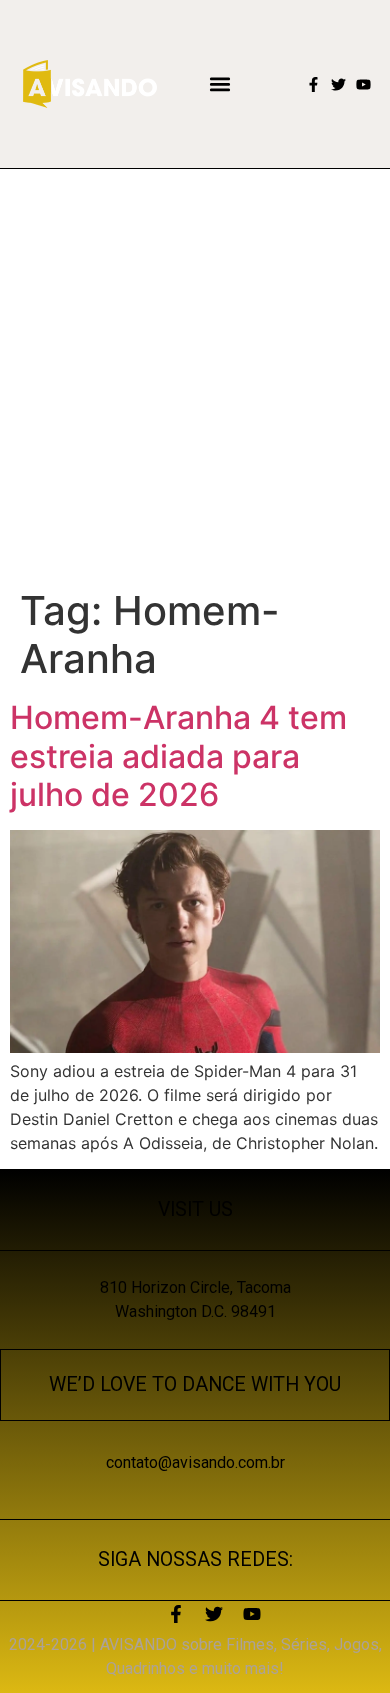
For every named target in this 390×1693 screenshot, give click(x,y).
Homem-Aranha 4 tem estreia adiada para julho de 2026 (178, 756)
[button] (220, 84)
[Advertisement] (195, 374)
